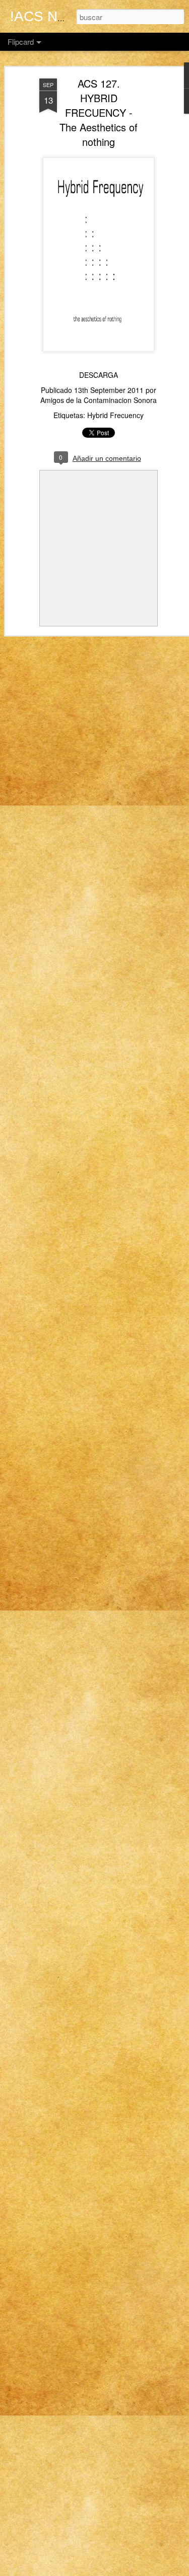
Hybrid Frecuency (115, 415)
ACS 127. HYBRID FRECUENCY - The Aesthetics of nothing (99, 112)
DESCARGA (99, 375)
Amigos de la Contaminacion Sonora (99, 400)
